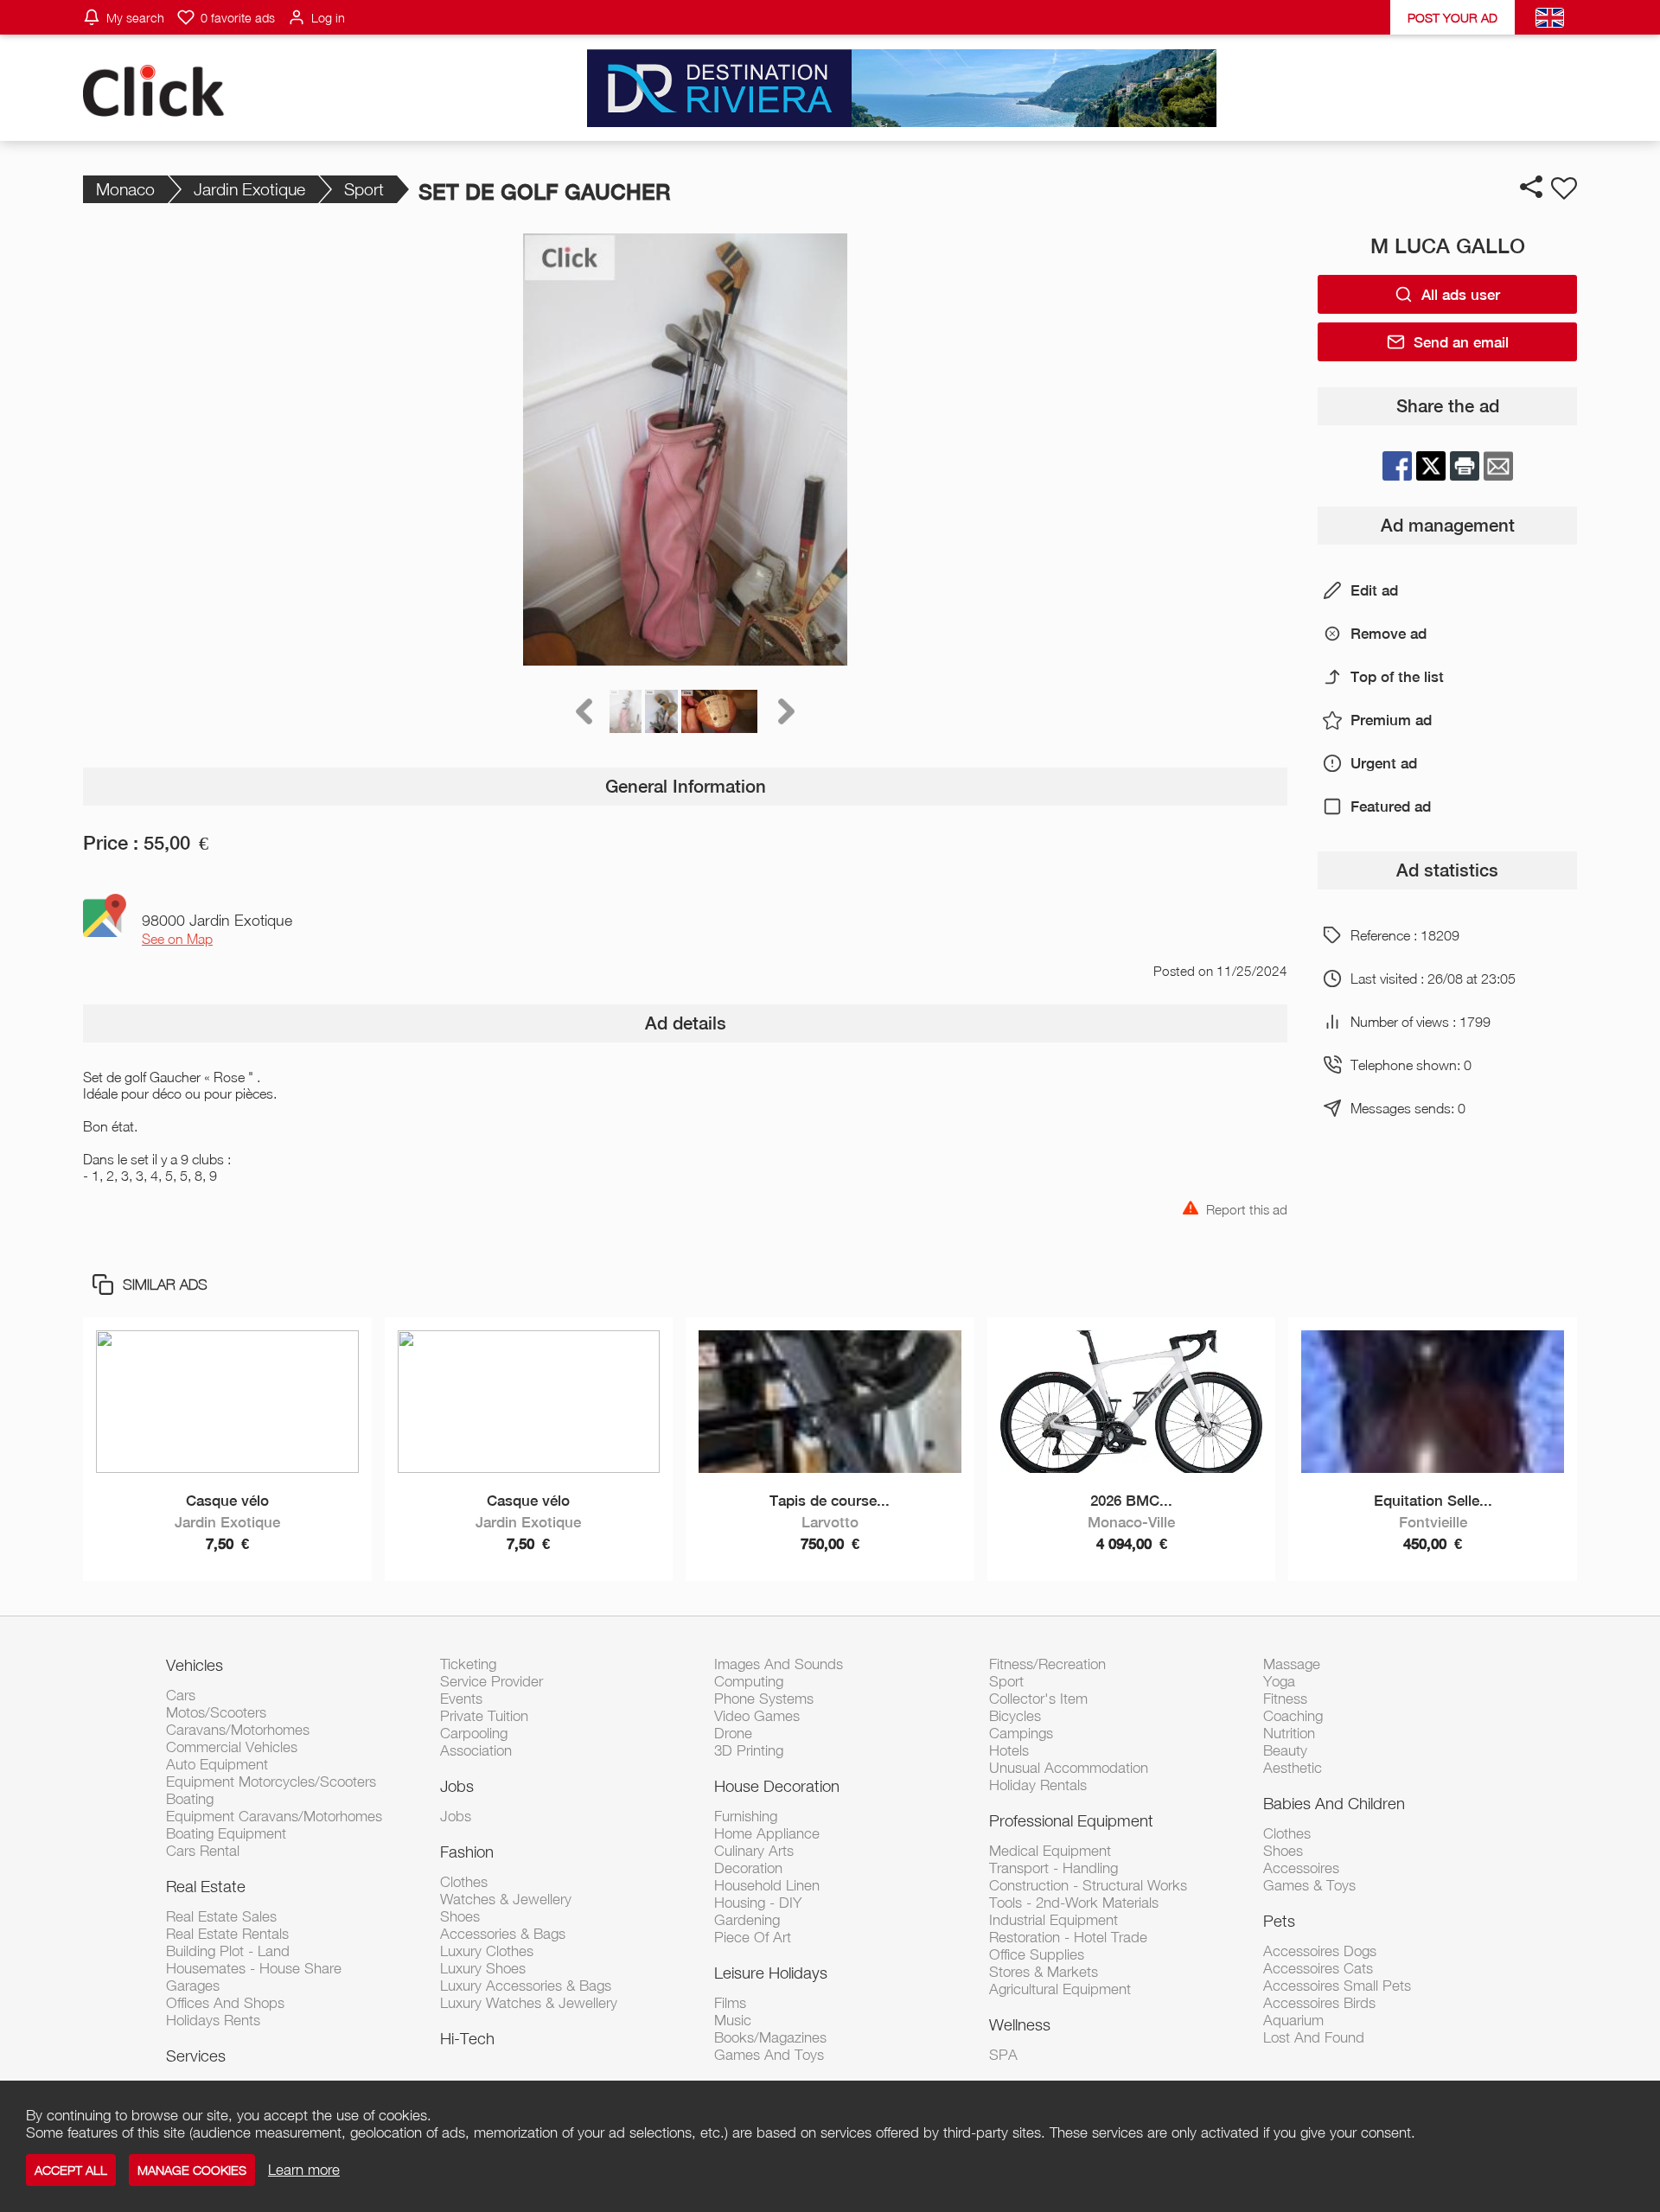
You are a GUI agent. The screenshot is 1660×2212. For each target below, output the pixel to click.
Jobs (457, 1786)
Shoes (460, 1916)
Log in (328, 18)
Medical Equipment (1050, 1851)
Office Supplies (1037, 1954)
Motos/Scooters (216, 1712)
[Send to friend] (1498, 466)
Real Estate (206, 1886)
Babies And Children (1334, 1803)
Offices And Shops (225, 2003)
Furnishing (746, 1816)
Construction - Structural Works (1088, 1885)
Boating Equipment (226, 1833)
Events (461, 1699)
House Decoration (777, 1786)
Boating (190, 1799)
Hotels (1009, 1750)
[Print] (1465, 466)
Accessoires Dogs (1320, 1951)
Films (730, 2003)
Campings (1021, 1733)
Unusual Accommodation (1069, 1768)
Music (733, 2020)
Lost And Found (1314, 2037)
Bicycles (1015, 1716)
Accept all (71, 2170)
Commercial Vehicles (232, 1747)
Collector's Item (1038, 1699)
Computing (749, 1681)
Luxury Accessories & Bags (526, 1986)
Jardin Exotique (249, 189)
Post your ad (1452, 18)
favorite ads (238, 18)
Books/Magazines (770, 2037)
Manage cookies (192, 2170)
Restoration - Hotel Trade (1068, 1937)
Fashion (467, 1852)
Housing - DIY (758, 1903)
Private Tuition (484, 1716)
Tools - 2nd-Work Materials (1074, 1903)
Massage (1292, 1664)
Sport (364, 189)
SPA (1003, 2055)
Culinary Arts (754, 1851)
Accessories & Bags (503, 1934)
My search (135, 18)
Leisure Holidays (771, 1973)
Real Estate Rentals (227, 1934)
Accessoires (1301, 1868)
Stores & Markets (1044, 1972)
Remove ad (1389, 634)
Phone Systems (764, 1699)
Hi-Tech (467, 2038)
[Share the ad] (1531, 187)
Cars (181, 1695)
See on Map (177, 939)
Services (196, 2056)
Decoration (748, 1868)
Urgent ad (1384, 763)
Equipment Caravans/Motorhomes (274, 1816)
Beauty (1285, 1750)
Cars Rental (203, 1851)
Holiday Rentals (1038, 1785)
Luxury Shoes (483, 1968)
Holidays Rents (213, 2020)
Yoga (1279, 1681)
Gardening (747, 1920)
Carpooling (474, 1733)
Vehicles (195, 1665)
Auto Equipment (217, 1764)
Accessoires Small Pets (1337, 1986)
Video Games (757, 1716)
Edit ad (1374, 590)
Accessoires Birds (1319, 2003)
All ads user (1461, 295)
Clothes (464, 1882)
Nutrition (1289, 1733)
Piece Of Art (753, 1937)
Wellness (1020, 2024)
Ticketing (468, 1664)
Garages (193, 1986)
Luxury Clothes (487, 1951)
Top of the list (1397, 677)
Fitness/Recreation (1047, 1664)
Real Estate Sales (221, 1916)
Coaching (1293, 1716)
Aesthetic (1293, 1768)
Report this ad (1247, 1208)
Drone (733, 1733)
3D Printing (749, 1750)
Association (476, 1750)
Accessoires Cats (1318, 1968)
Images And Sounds (779, 1664)
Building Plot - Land (228, 1951)
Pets (1279, 1921)
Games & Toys (1309, 1885)
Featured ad (1391, 806)
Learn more (304, 2170)
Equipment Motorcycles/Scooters (271, 1782)
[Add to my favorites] (1564, 188)
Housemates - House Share (254, 1968)
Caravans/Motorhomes (238, 1730)
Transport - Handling (1053, 1868)
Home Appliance (767, 1833)
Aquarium (1293, 2020)
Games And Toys (769, 2055)
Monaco (125, 189)
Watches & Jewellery (506, 1899)
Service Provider (492, 1681)
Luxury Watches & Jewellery (529, 2003)
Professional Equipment (1071, 1820)
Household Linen (767, 1885)
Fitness (1285, 1699)
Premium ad (1391, 720)
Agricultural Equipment (1060, 1989)
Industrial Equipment (1053, 1920)
